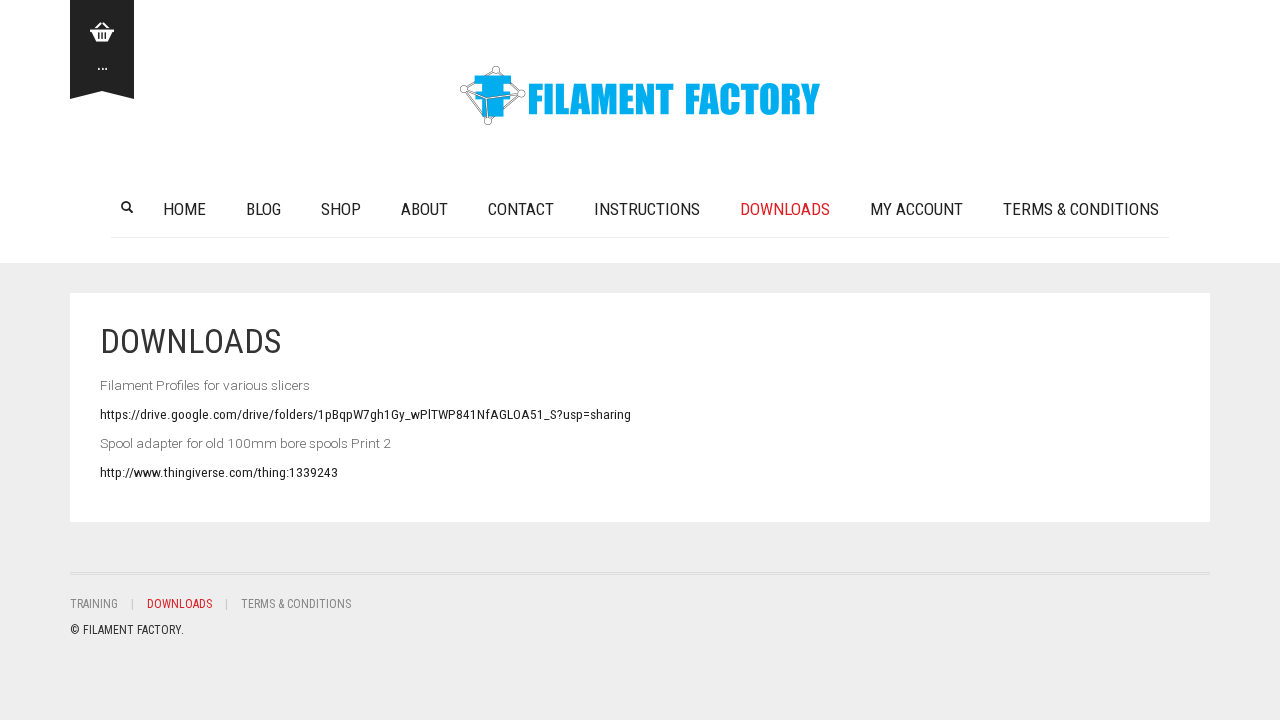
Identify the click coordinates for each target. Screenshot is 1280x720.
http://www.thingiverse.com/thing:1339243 (219, 472)
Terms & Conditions (1081, 209)
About (424, 209)
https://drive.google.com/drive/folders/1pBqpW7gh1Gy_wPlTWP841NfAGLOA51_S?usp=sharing (365, 414)
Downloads (785, 209)
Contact (521, 209)
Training (94, 604)
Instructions (647, 209)
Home (184, 209)
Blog (263, 209)
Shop (341, 209)
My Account (916, 209)
